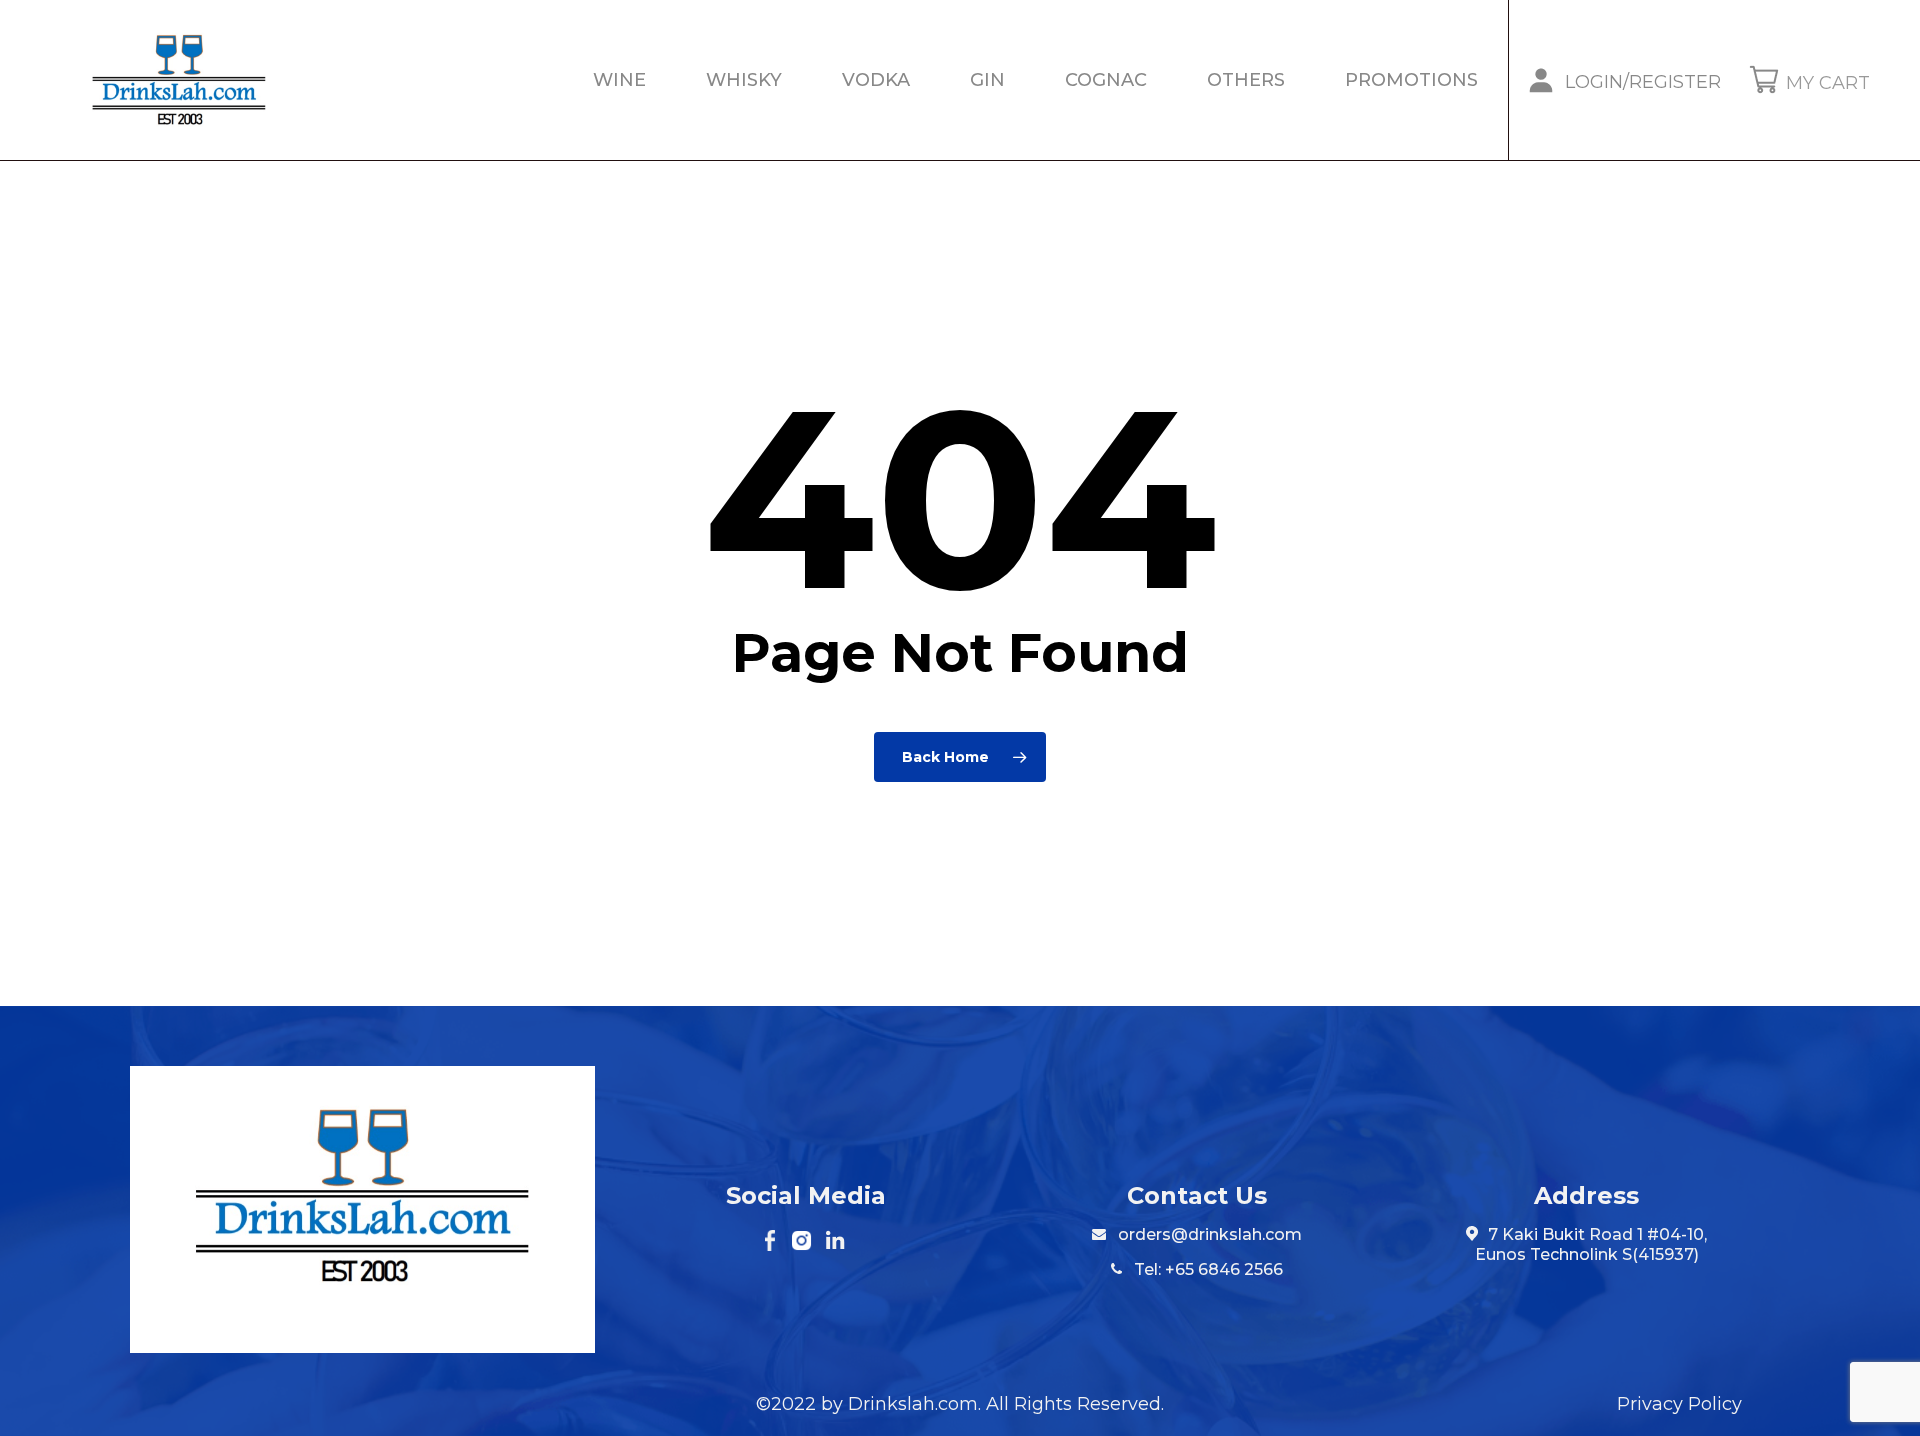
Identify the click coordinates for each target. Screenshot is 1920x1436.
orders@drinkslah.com (1210, 1234)
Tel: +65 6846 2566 (1206, 1269)
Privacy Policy (1679, 1404)
